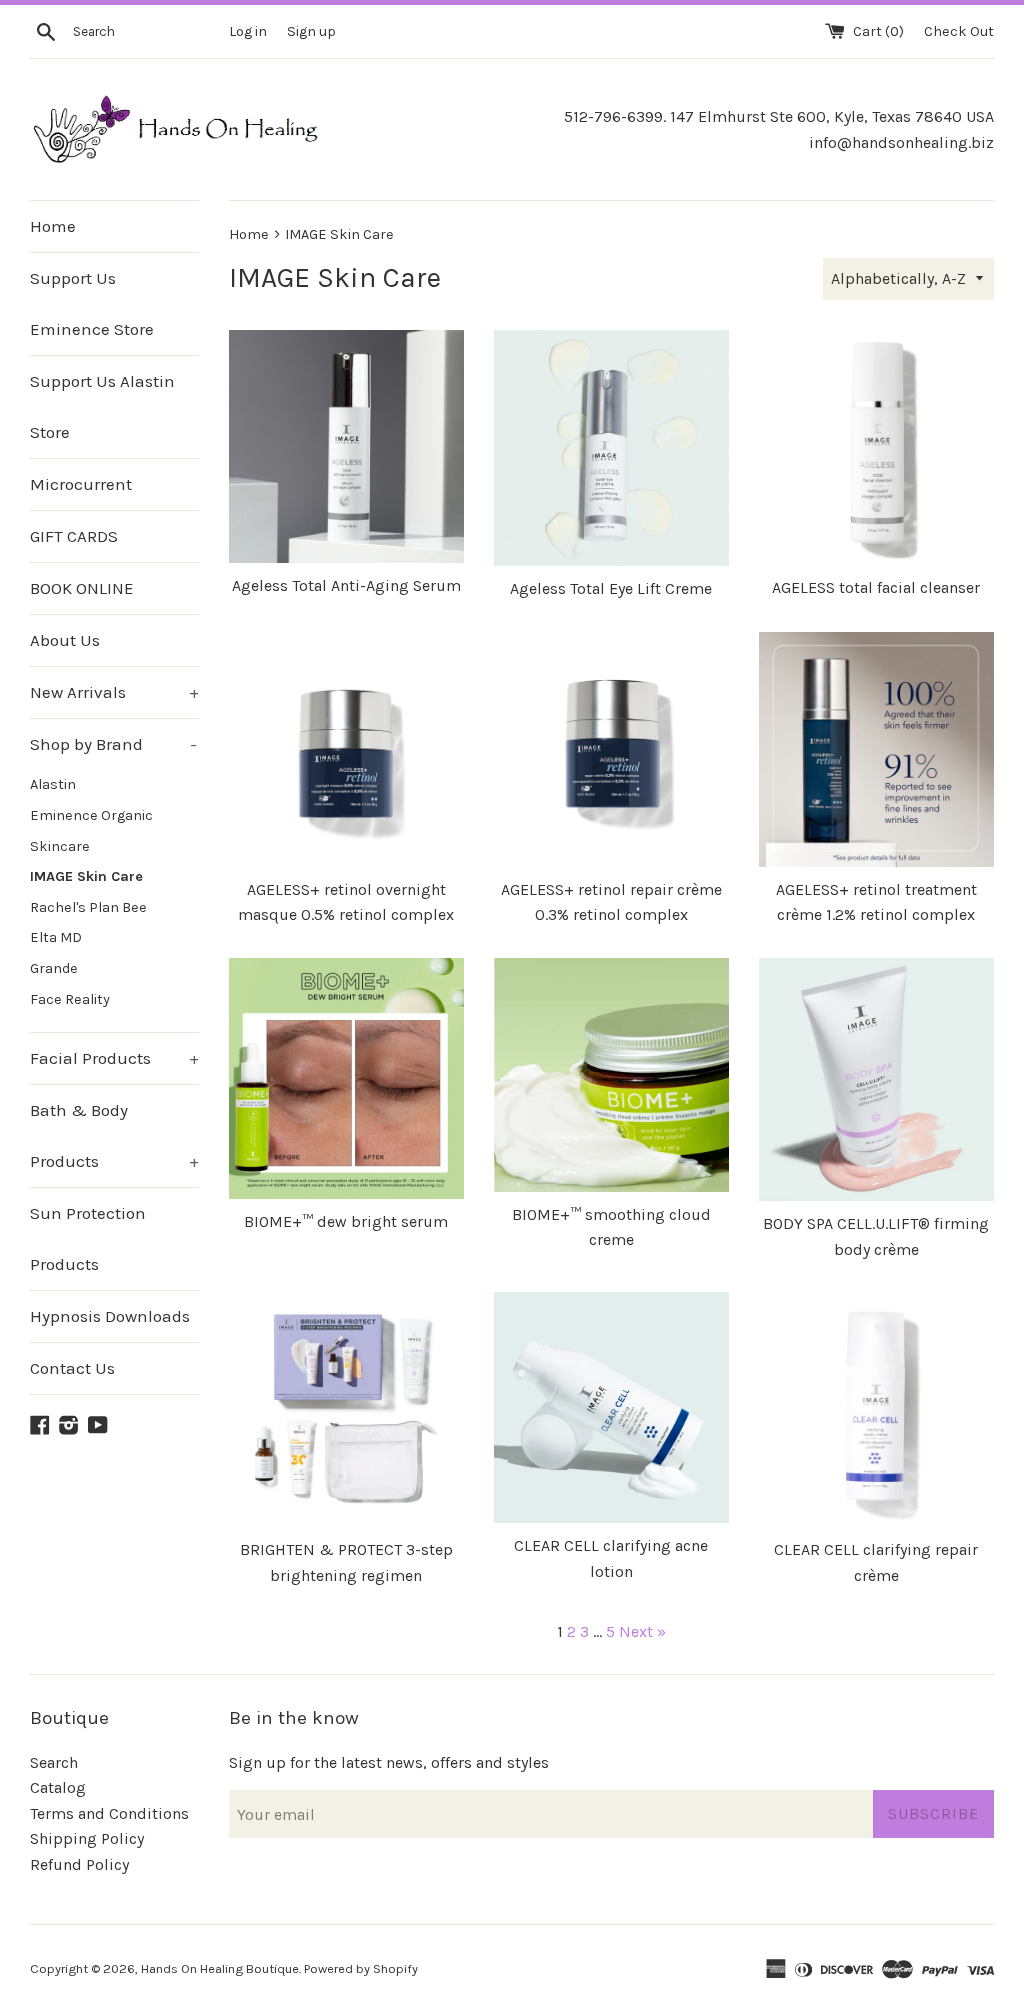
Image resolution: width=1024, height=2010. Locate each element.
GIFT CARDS (74, 536)
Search (54, 1762)
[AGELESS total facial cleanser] (876, 447)
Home (53, 226)
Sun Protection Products (88, 1238)
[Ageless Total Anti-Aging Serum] (346, 446)
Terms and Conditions (109, 1813)
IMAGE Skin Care (86, 876)
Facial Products (114, 1058)
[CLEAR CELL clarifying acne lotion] (611, 1407)
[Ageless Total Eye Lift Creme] (611, 448)
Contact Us (72, 1368)
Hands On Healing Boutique (220, 1968)
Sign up (311, 31)
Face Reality (70, 999)
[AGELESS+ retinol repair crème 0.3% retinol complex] (611, 749)
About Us (65, 640)
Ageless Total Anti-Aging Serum (346, 585)
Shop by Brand (113, 744)
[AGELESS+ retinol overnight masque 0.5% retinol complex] (346, 749)
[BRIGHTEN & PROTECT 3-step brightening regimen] (346, 1409)
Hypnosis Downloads (110, 1316)
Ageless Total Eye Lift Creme (611, 588)
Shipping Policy (87, 1838)
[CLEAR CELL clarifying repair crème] (876, 1409)
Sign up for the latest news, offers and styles (389, 1762)
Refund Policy (79, 1864)
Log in (248, 31)
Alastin (53, 784)
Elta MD (56, 937)
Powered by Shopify (361, 1968)
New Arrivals (114, 692)
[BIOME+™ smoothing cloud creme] (611, 1074)
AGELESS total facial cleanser (876, 587)
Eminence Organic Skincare (91, 831)
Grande (54, 968)
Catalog (58, 1787)
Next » (642, 1631)
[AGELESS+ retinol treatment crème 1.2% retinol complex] (876, 749)
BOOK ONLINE (82, 588)
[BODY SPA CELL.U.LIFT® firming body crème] (876, 1079)
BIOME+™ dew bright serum (346, 1221)
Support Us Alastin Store (102, 406)
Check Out (959, 31)
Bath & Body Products (114, 1135)
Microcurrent (81, 484)
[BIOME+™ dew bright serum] (346, 1078)
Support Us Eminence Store (92, 303)
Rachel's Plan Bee (88, 907)
